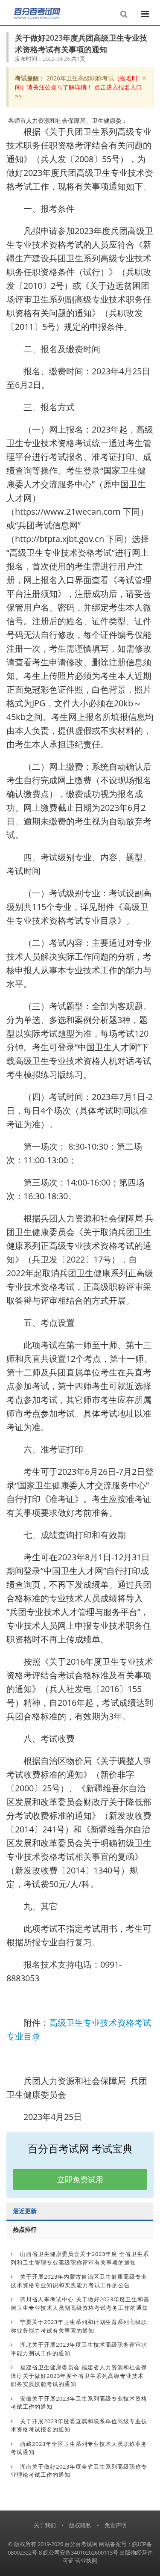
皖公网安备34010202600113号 (81, 2552)
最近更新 (25, 2211)
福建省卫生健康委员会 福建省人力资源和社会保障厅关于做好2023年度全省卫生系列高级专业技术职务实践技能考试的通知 (79, 2376)
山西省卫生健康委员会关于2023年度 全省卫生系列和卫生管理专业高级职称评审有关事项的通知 (80, 2258)
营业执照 (86, 2561)
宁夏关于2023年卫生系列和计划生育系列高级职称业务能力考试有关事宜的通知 (79, 2326)
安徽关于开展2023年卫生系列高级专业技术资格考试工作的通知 (79, 2403)
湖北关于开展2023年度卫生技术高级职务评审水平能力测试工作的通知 (79, 2349)
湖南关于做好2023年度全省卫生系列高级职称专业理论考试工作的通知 (79, 2471)
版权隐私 (80, 2525)
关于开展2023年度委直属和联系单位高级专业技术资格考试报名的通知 (79, 2425)
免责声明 (116, 2525)
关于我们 (45, 2525)
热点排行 (25, 2229)
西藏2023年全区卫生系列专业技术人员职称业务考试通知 (79, 2448)
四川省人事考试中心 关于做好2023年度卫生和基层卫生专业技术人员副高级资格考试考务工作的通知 (80, 2303)
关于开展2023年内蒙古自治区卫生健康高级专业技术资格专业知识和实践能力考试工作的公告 (79, 2281)
